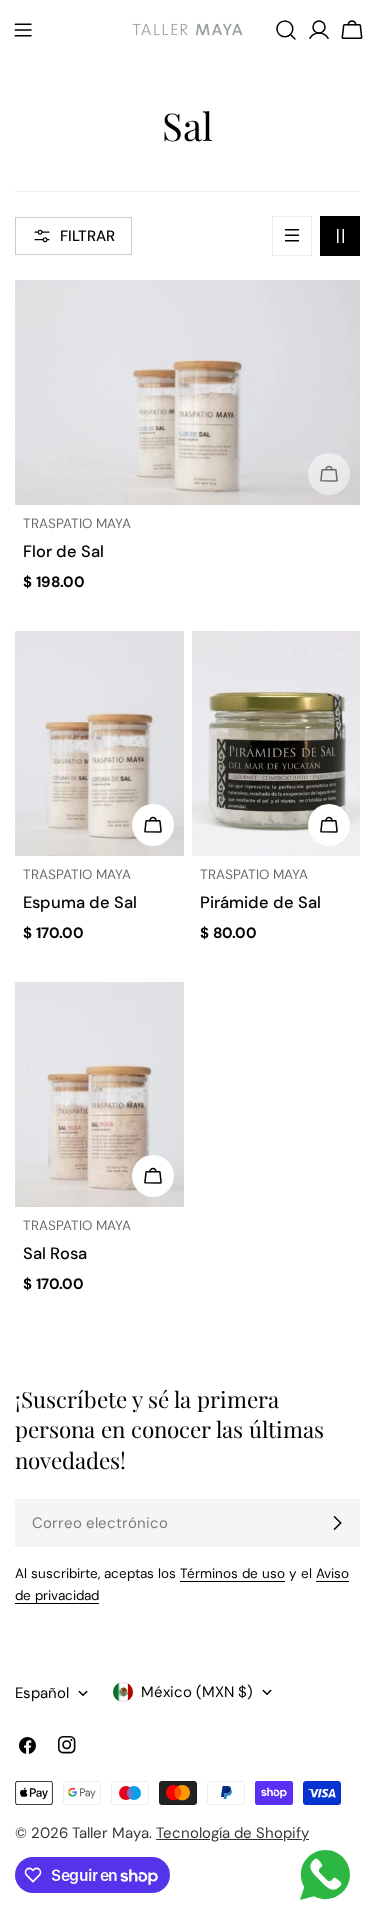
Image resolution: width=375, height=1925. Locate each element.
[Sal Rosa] (99, 1094)
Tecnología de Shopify (232, 1833)
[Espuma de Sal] (99, 743)
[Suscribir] (337, 1523)
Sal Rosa (55, 1253)
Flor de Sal (63, 551)
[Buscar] (286, 30)
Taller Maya (110, 1833)
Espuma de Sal (80, 902)
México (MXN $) (197, 1692)
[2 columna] (340, 236)
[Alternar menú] (23, 30)
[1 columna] (292, 236)
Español (42, 1693)
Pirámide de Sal (260, 902)
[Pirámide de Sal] (276, 743)
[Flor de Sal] (187, 392)
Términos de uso (232, 1573)
